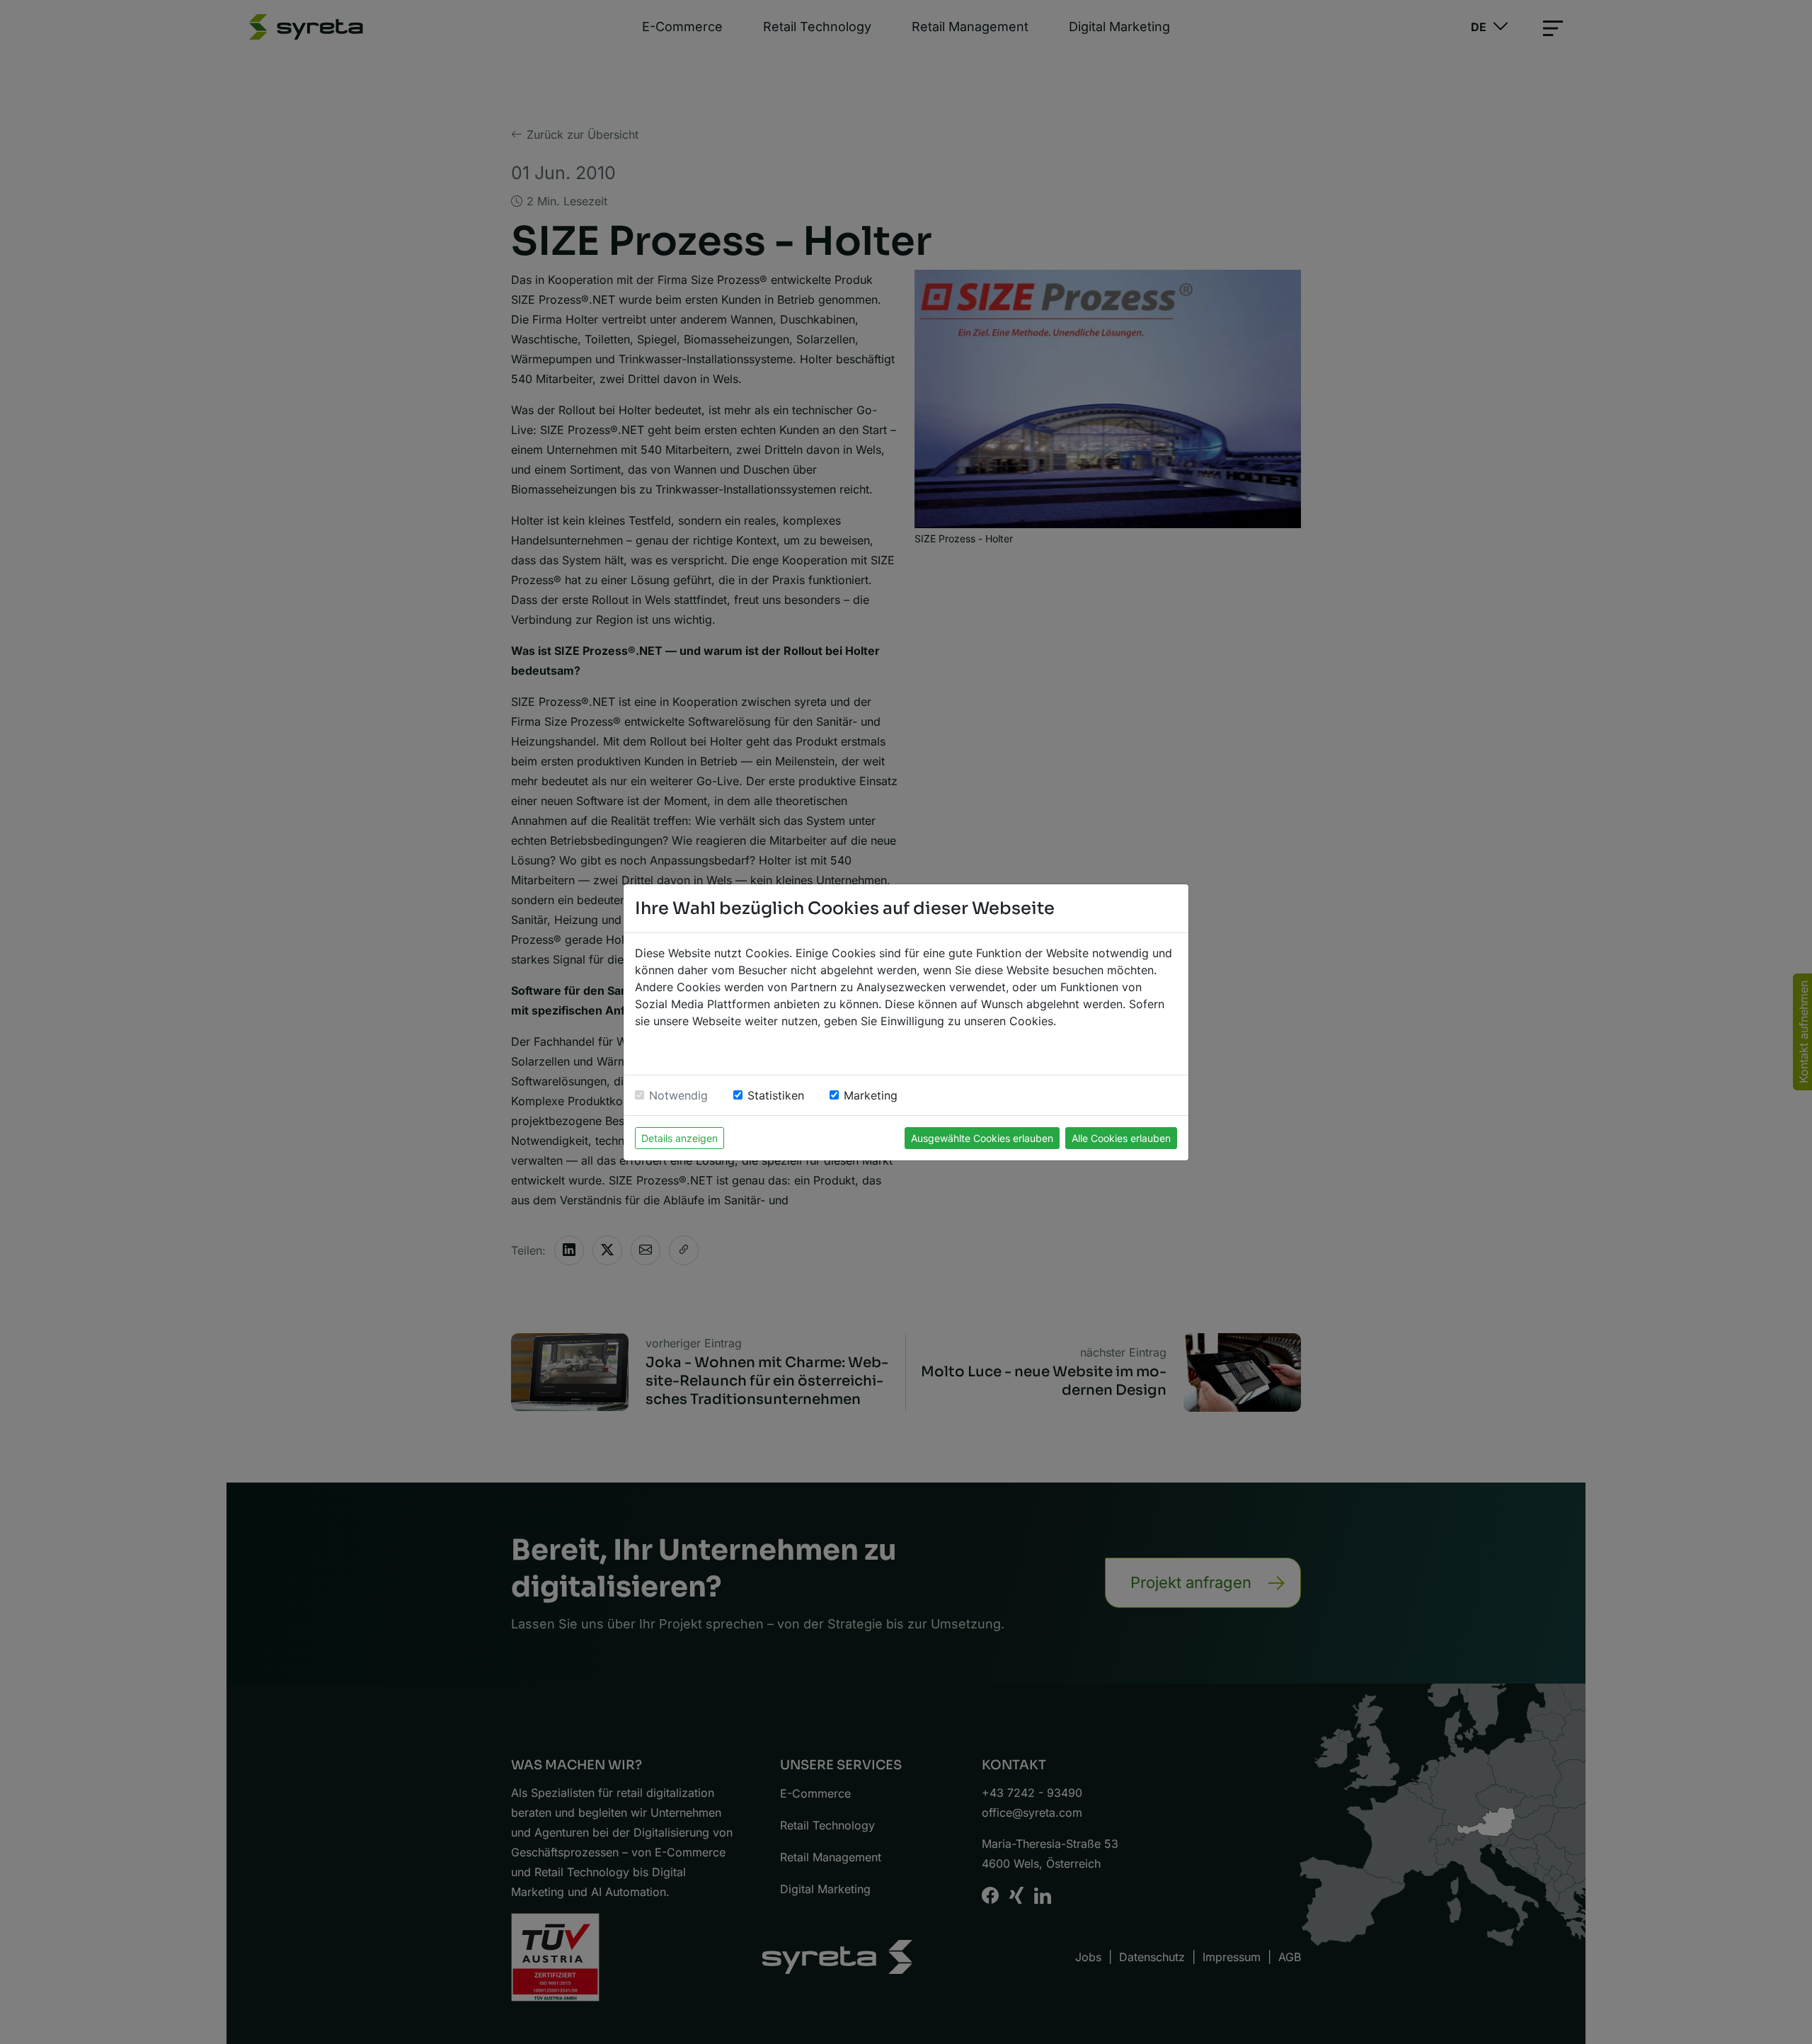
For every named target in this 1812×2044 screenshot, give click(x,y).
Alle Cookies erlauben (1121, 1138)
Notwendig (678, 1095)
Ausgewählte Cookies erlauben (982, 1138)
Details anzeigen (679, 1138)
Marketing (871, 1095)
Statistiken (776, 1095)
